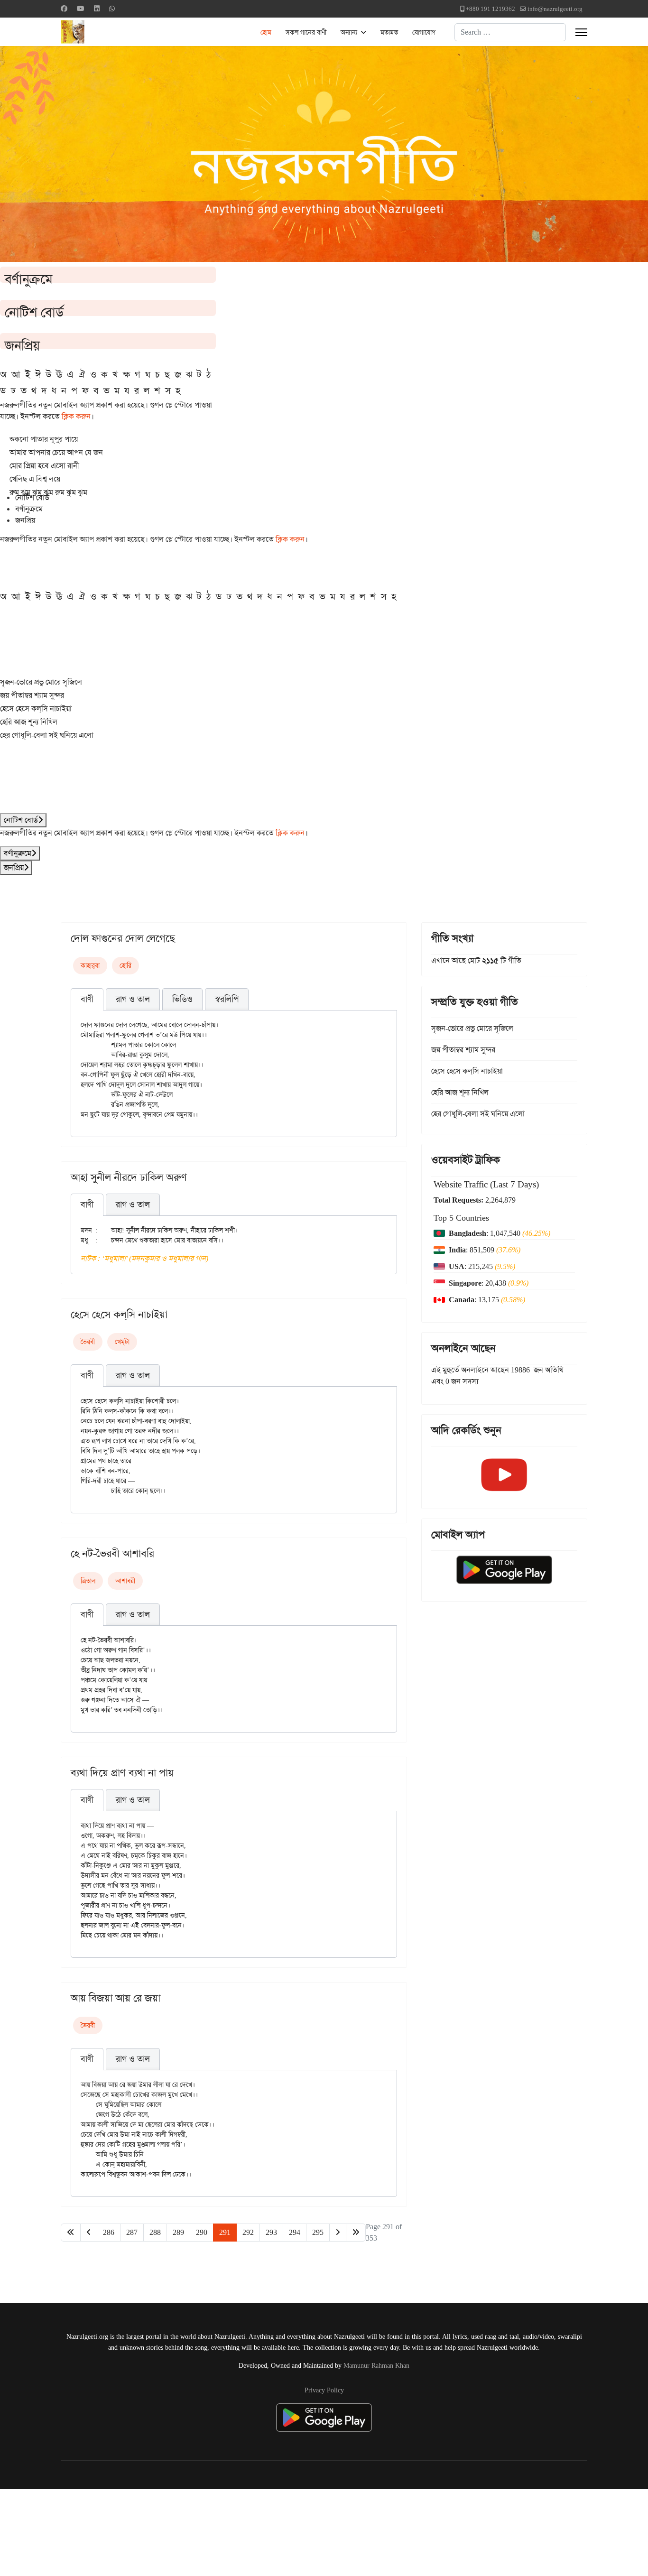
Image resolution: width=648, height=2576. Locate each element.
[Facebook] (64, 9)
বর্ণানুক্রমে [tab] (29, 509)
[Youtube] (81, 9)
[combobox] (510, 32)
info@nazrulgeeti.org (555, 9)
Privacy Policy (324, 2390)
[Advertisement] (233, 2531)
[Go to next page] (338, 2233)
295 (318, 2232)
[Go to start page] (71, 2233)
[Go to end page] (356, 2233)
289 (178, 2232)
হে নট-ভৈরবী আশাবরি (112, 1554)
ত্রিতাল (88, 1581)
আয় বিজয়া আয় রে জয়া (116, 1998)
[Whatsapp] (112, 9)
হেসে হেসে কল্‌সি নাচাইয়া (36, 709)
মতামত (389, 32)
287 (132, 2232)
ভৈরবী (88, 1342)
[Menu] (581, 32)
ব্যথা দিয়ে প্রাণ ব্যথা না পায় (122, 1773)
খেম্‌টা (122, 1342)
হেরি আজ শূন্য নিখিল (29, 722)
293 (271, 2232)
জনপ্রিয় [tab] (25, 520)
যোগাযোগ (424, 32)
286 (109, 2232)
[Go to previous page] (89, 2233)
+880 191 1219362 (491, 9)
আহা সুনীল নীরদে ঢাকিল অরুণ (129, 1177)
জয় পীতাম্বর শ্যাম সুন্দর (32, 695)
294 (295, 2232)
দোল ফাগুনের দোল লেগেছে (123, 938)
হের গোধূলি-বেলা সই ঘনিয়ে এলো (47, 735)
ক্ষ (126, 374)
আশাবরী (125, 1581)
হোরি (125, 965)
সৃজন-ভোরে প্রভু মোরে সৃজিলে (41, 682)
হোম (266, 32)
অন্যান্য (349, 32)
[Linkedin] (97, 9)
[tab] (87, 1000)
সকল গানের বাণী (306, 32)
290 (202, 2232)
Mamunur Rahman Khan (376, 2365)
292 (248, 2232)
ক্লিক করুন (76, 416)
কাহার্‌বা (90, 965)
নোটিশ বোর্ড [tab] (32, 497)
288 (155, 2232)
